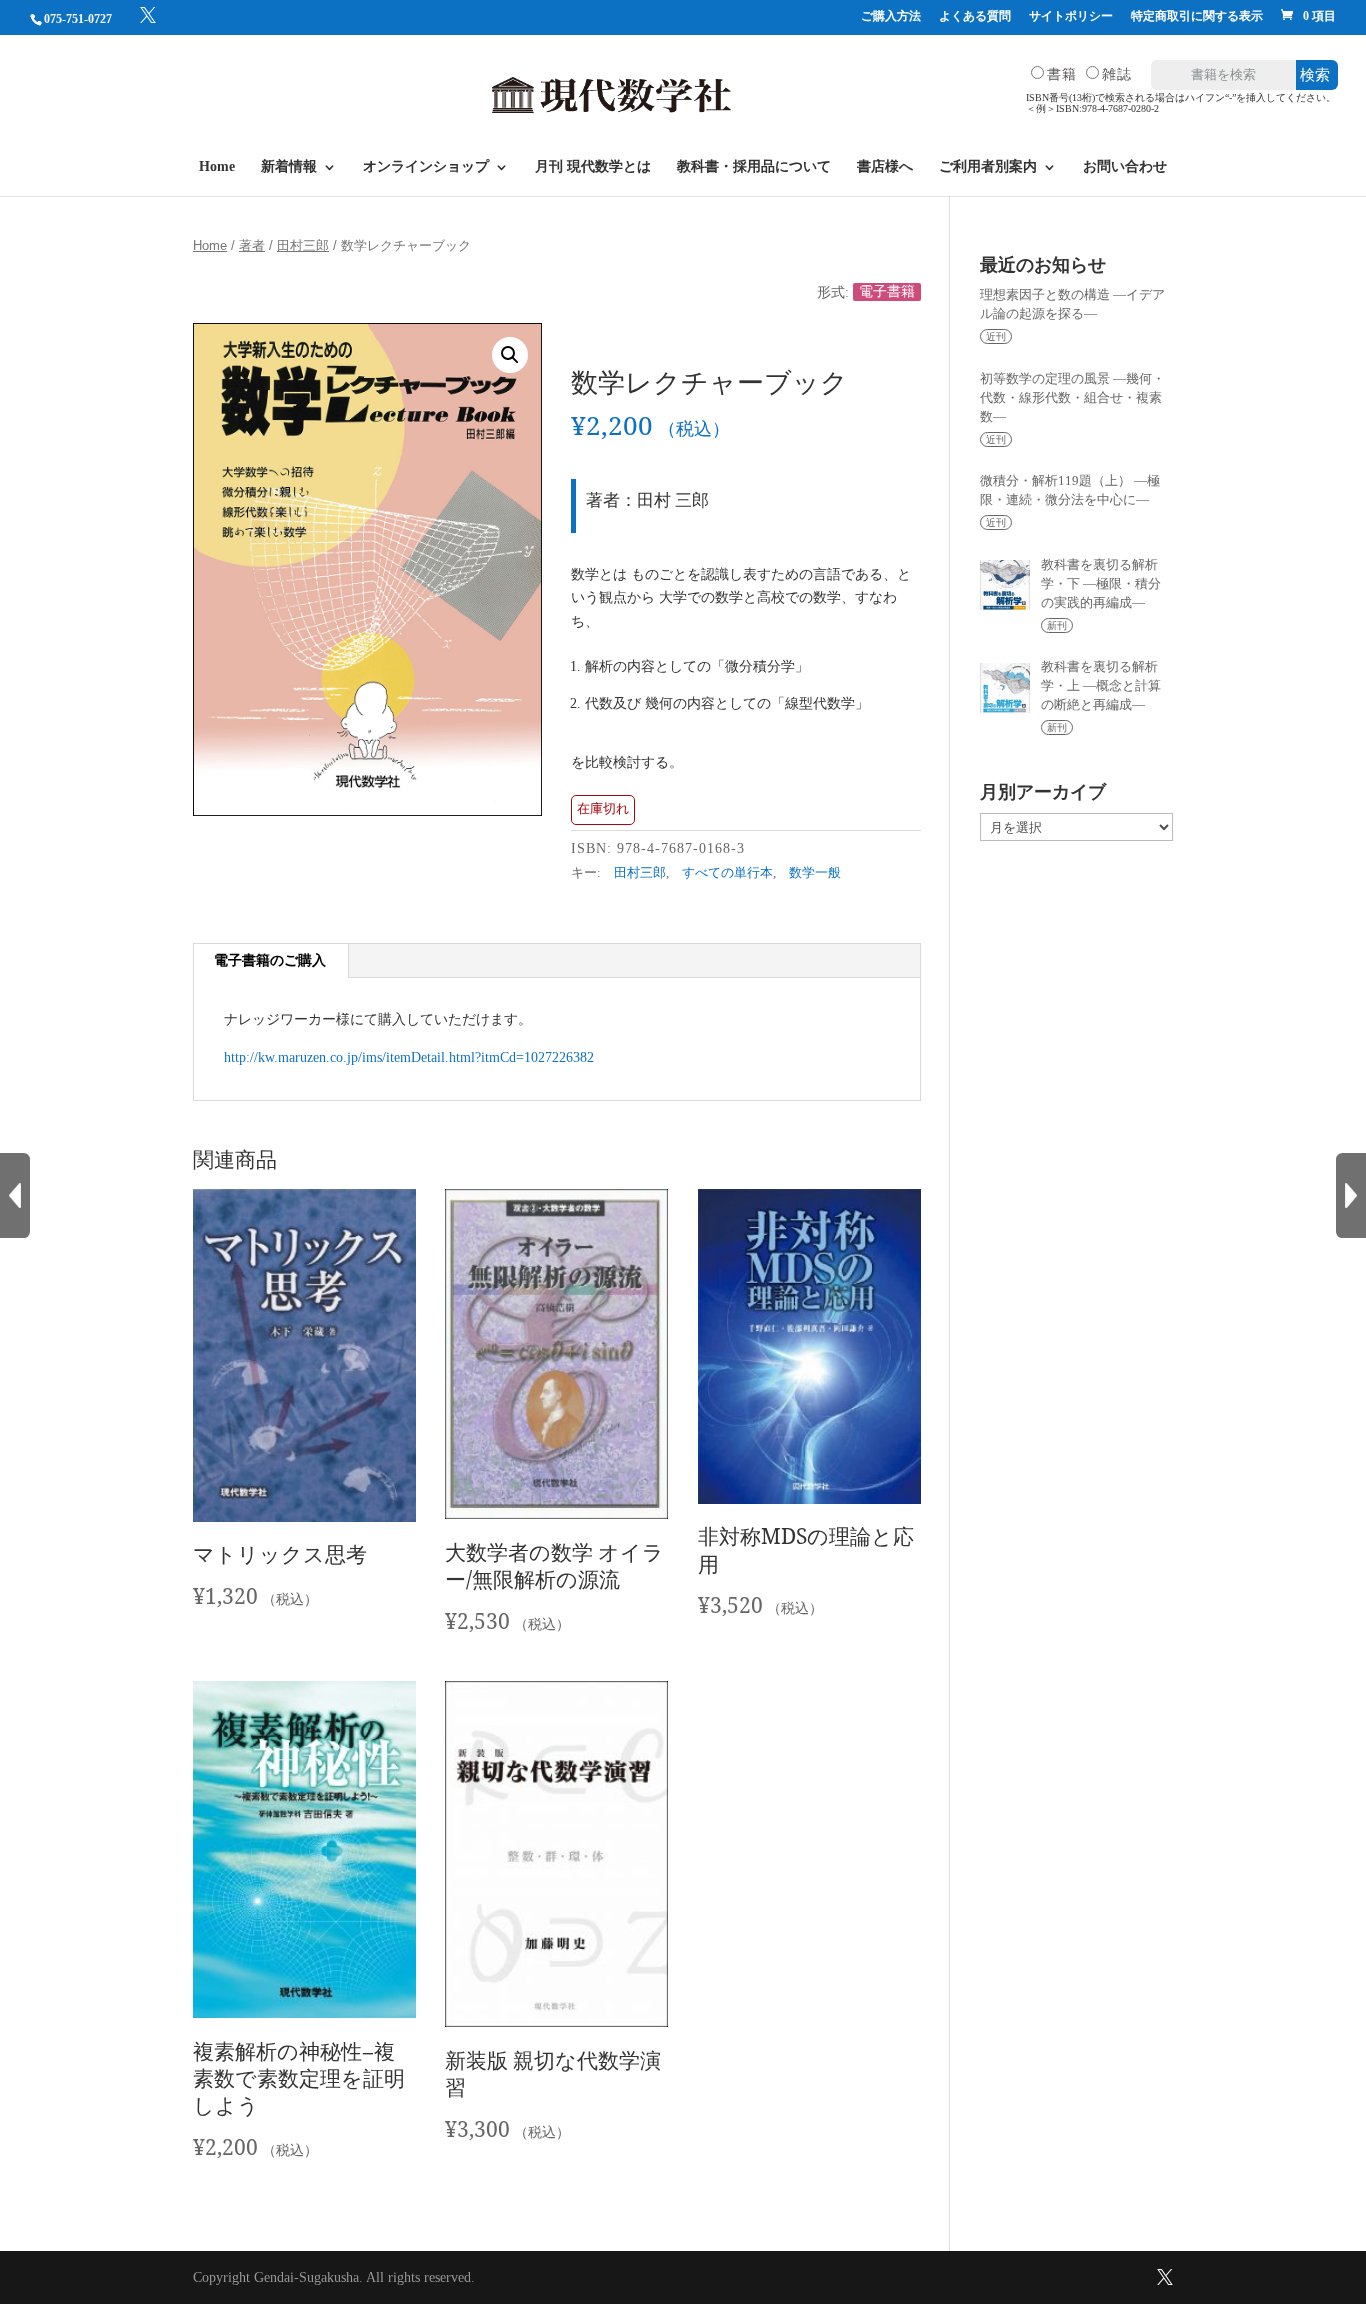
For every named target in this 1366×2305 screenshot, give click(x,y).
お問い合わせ (1125, 167)
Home (217, 167)
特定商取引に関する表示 (1197, 16)
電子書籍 (887, 292)
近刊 (996, 336)
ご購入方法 (891, 16)
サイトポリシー (1071, 16)
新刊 (1057, 625)
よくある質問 (975, 16)
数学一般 (815, 873)
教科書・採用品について (754, 167)
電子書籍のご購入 (270, 960)
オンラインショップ (426, 167)
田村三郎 (303, 246)
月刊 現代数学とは (593, 167)
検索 (1315, 74)
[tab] (270, 961)
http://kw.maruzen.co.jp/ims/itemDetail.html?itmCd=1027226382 (409, 1057)
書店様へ (885, 167)
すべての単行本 (727, 873)
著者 (252, 246)
